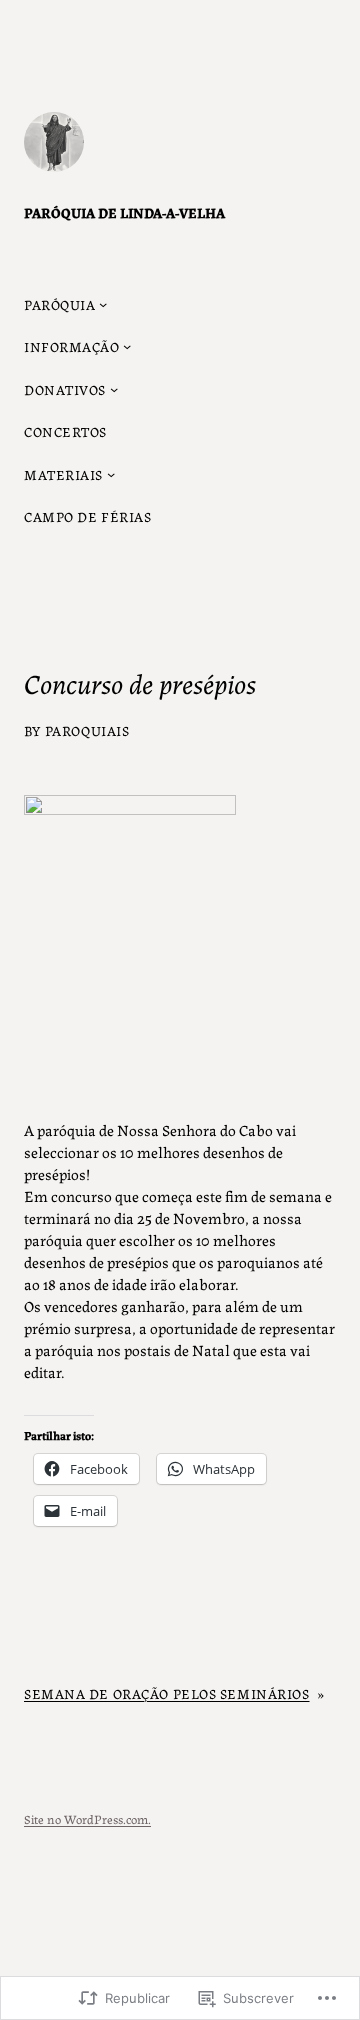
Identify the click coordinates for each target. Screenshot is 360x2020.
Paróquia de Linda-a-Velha (124, 212)
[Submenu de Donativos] (114, 389)
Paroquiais (87, 730)
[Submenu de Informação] (127, 346)
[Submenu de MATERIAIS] (111, 474)
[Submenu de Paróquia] (103, 304)
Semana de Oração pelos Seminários (167, 1693)
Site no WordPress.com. (87, 1818)
